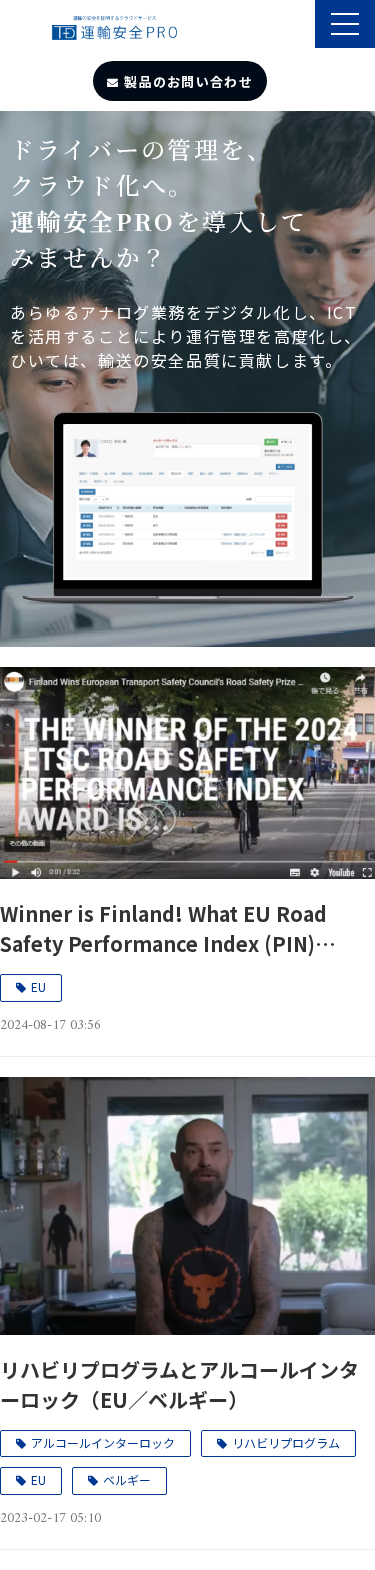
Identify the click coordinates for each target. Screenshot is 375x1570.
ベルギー (127, 1479)
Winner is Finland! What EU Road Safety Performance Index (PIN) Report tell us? (163, 929)
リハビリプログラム (286, 1442)
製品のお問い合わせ (188, 81)
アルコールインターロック (103, 1442)
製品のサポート (297, 26)
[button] (345, 24)
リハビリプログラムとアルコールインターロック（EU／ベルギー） (179, 1384)
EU (38, 986)
